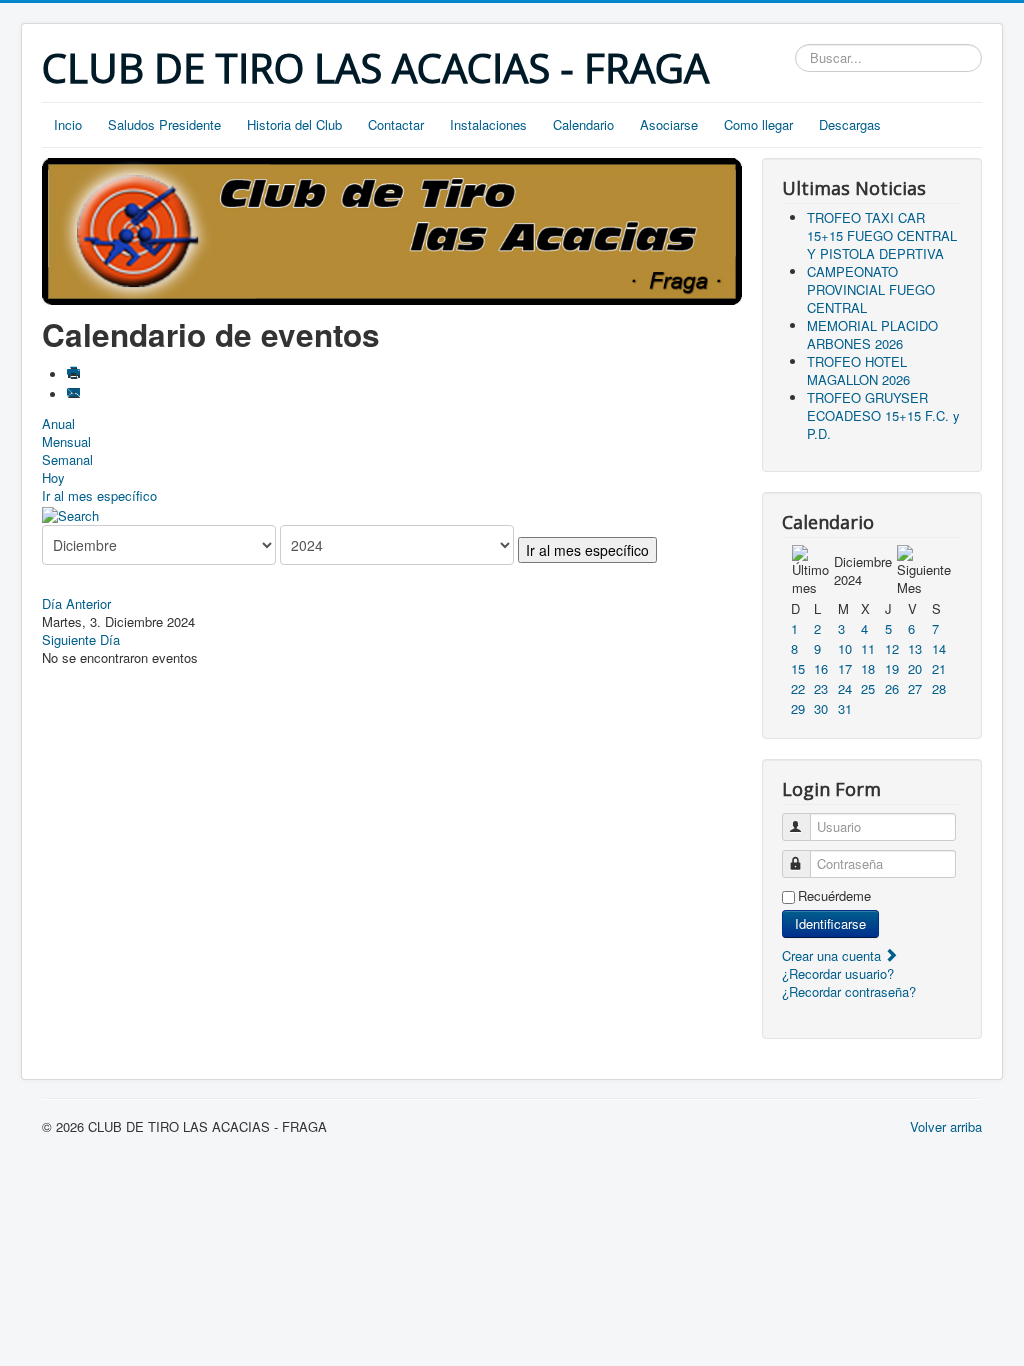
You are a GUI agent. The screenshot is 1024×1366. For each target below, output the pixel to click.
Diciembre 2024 (863, 570)
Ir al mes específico (99, 495)
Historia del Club (294, 124)
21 (939, 668)
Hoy (53, 477)
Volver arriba (946, 1126)
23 (821, 688)
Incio (68, 124)
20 (915, 668)
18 (868, 668)
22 (798, 688)
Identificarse (830, 923)
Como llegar (758, 124)
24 (845, 688)
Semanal (67, 459)
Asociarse (669, 124)
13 (915, 648)
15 (798, 668)
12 (892, 648)
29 (798, 708)
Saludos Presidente (164, 124)
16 (821, 668)
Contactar (396, 124)
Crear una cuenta (833, 955)
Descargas (850, 124)
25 (868, 688)
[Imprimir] (75, 374)
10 (845, 648)
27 (915, 688)
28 (939, 688)
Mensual (66, 441)
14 (939, 648)
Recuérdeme (834, 896)
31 (845, 708)
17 (845, 668)
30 (821, 708)
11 (868, 648)
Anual (58, 423)
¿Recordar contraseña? (849, 991)
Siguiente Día (81, 639)
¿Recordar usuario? (838, 973)
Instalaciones (488, 124)
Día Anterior (76, 603)
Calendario (583, 124)
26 (892, 688)
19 (892, 668)
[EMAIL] (75, 394)
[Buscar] (70, 513)
